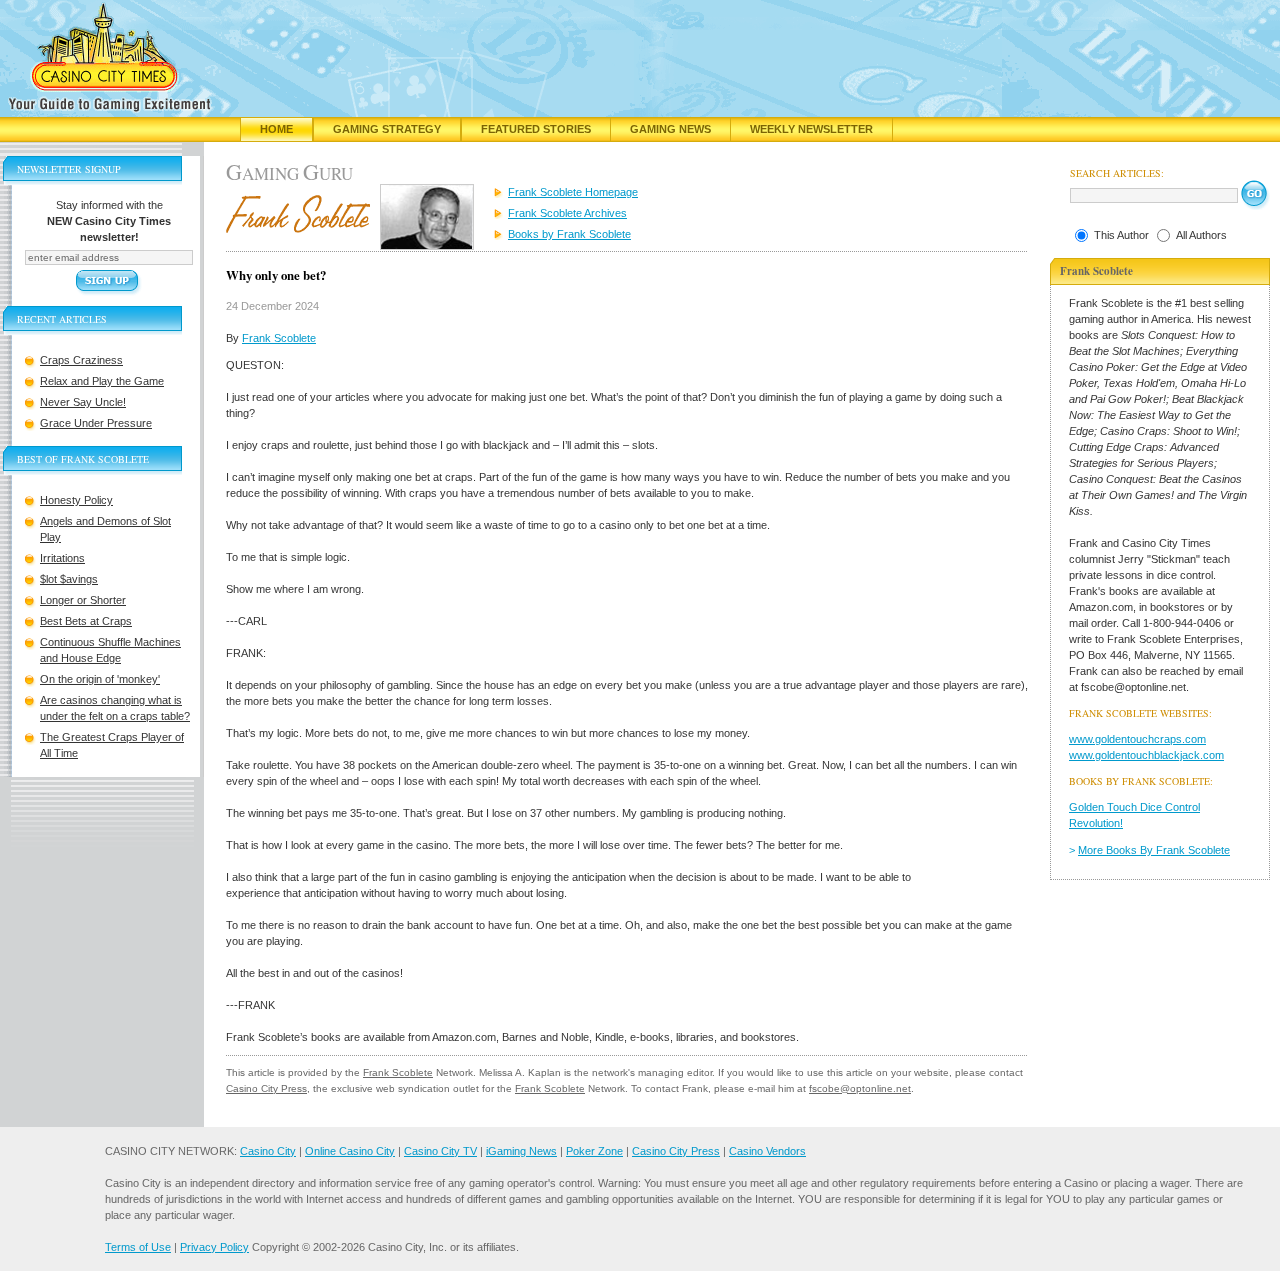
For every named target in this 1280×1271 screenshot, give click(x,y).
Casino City (268, 1151)
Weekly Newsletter (811, 129)
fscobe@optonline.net (860, 1088)
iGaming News (521, 1151)
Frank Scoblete (279, 338)
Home (276, 129)
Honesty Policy (76, 500)
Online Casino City (350, 1151)
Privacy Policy (214, 1247)
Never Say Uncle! (83, 402)
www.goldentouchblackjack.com (1146, 755)
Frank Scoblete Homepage (573, 192)
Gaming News (670, 129)
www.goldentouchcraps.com (1137, 739)
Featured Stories (536, 129)
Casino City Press (266, 1088)
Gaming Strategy (387, 129)
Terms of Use (138, 1247)
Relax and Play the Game (102, 381)
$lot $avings (69, 579)
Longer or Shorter (83, 600)
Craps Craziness (81, 360)
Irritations (62, 558)
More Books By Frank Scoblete (1154, 850)
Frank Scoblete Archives (567, 213)
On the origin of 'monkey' (100, 679)
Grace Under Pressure (96, 423)
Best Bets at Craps (86, 621)
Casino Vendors (767, 1151)
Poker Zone (594, 1151)
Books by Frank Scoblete (569, 234)
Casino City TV (440, 1151)
